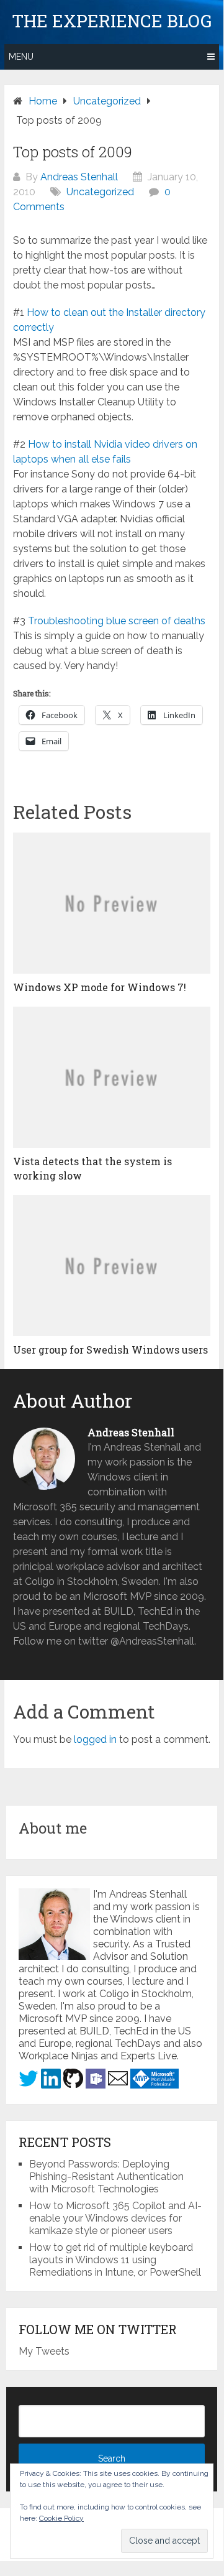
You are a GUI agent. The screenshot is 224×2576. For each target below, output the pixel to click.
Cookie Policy (61, 2518)
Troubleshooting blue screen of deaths (117, 621)
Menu (21, 57)
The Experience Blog (112, 21)
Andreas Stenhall (79, 177)
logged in (95, 1739)
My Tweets (44, 2351)
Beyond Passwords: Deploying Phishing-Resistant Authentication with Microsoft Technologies (106, 2177)
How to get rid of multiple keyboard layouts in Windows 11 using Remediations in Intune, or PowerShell (115, 2260)
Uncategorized (100, 192)
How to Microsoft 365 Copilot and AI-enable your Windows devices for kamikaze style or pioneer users (115, 2218)
